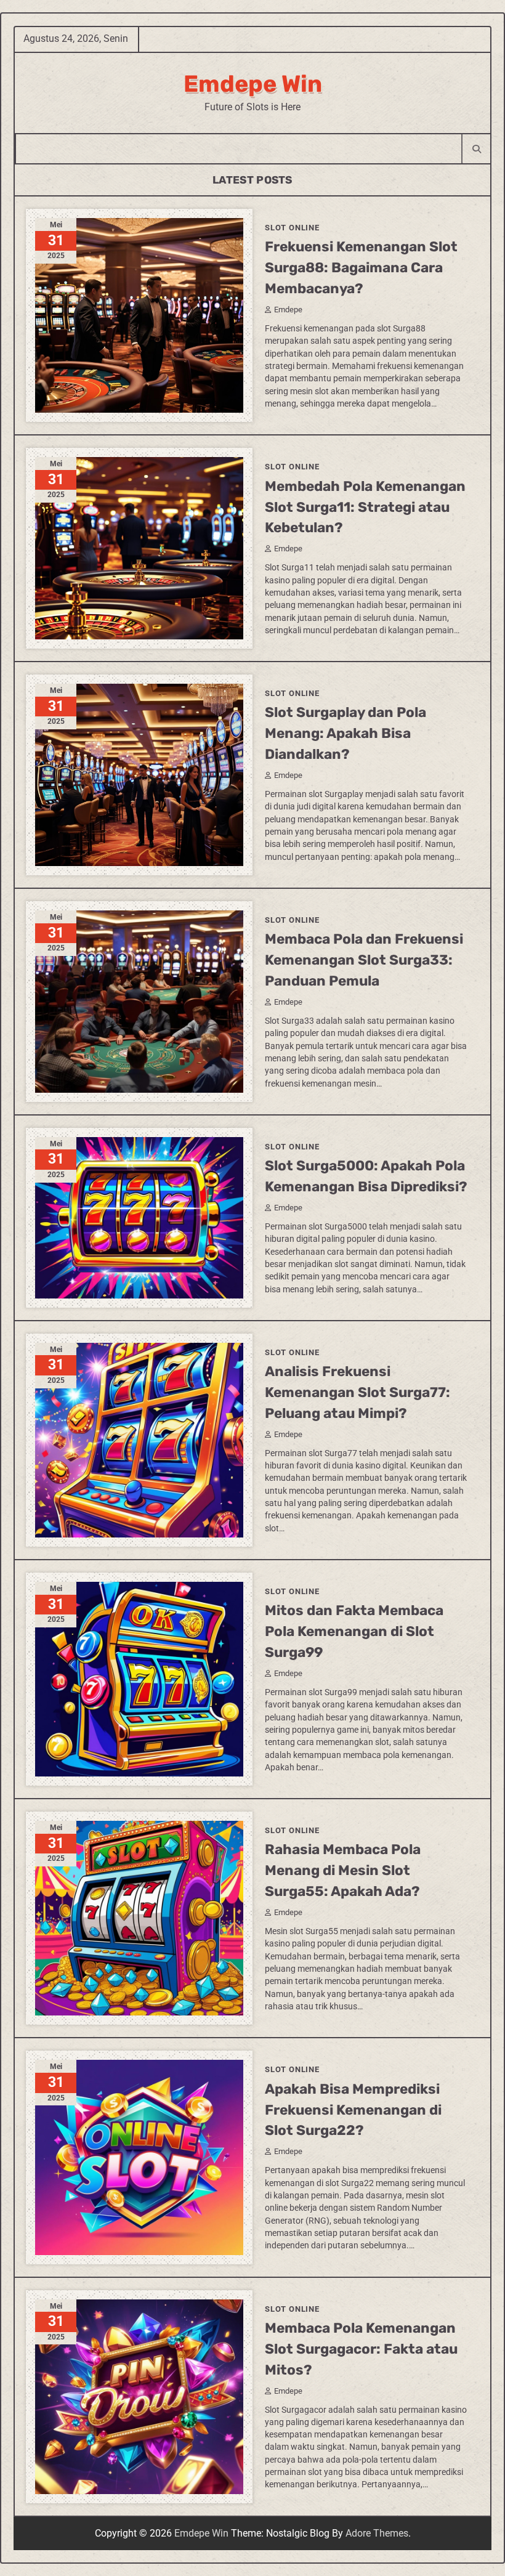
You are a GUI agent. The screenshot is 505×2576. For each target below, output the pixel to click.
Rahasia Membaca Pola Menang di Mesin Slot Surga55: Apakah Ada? (343, 1870)
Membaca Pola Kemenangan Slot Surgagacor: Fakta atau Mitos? (361, 2349)
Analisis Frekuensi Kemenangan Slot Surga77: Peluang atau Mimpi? (358, 1392)
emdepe (288, 310)
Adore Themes (377, 2533)
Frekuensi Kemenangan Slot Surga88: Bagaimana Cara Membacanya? (361, 268)
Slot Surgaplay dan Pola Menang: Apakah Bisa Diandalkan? (345, 733)
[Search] (476, 149)
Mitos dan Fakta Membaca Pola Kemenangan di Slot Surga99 (354, 1631)
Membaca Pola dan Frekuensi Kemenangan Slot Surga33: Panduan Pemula (364, 960)
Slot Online (292, 228)
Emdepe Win (253, 84)
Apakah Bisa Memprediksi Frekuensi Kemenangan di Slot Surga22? (353, 2110)
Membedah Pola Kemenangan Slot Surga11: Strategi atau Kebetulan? (365, 507)
